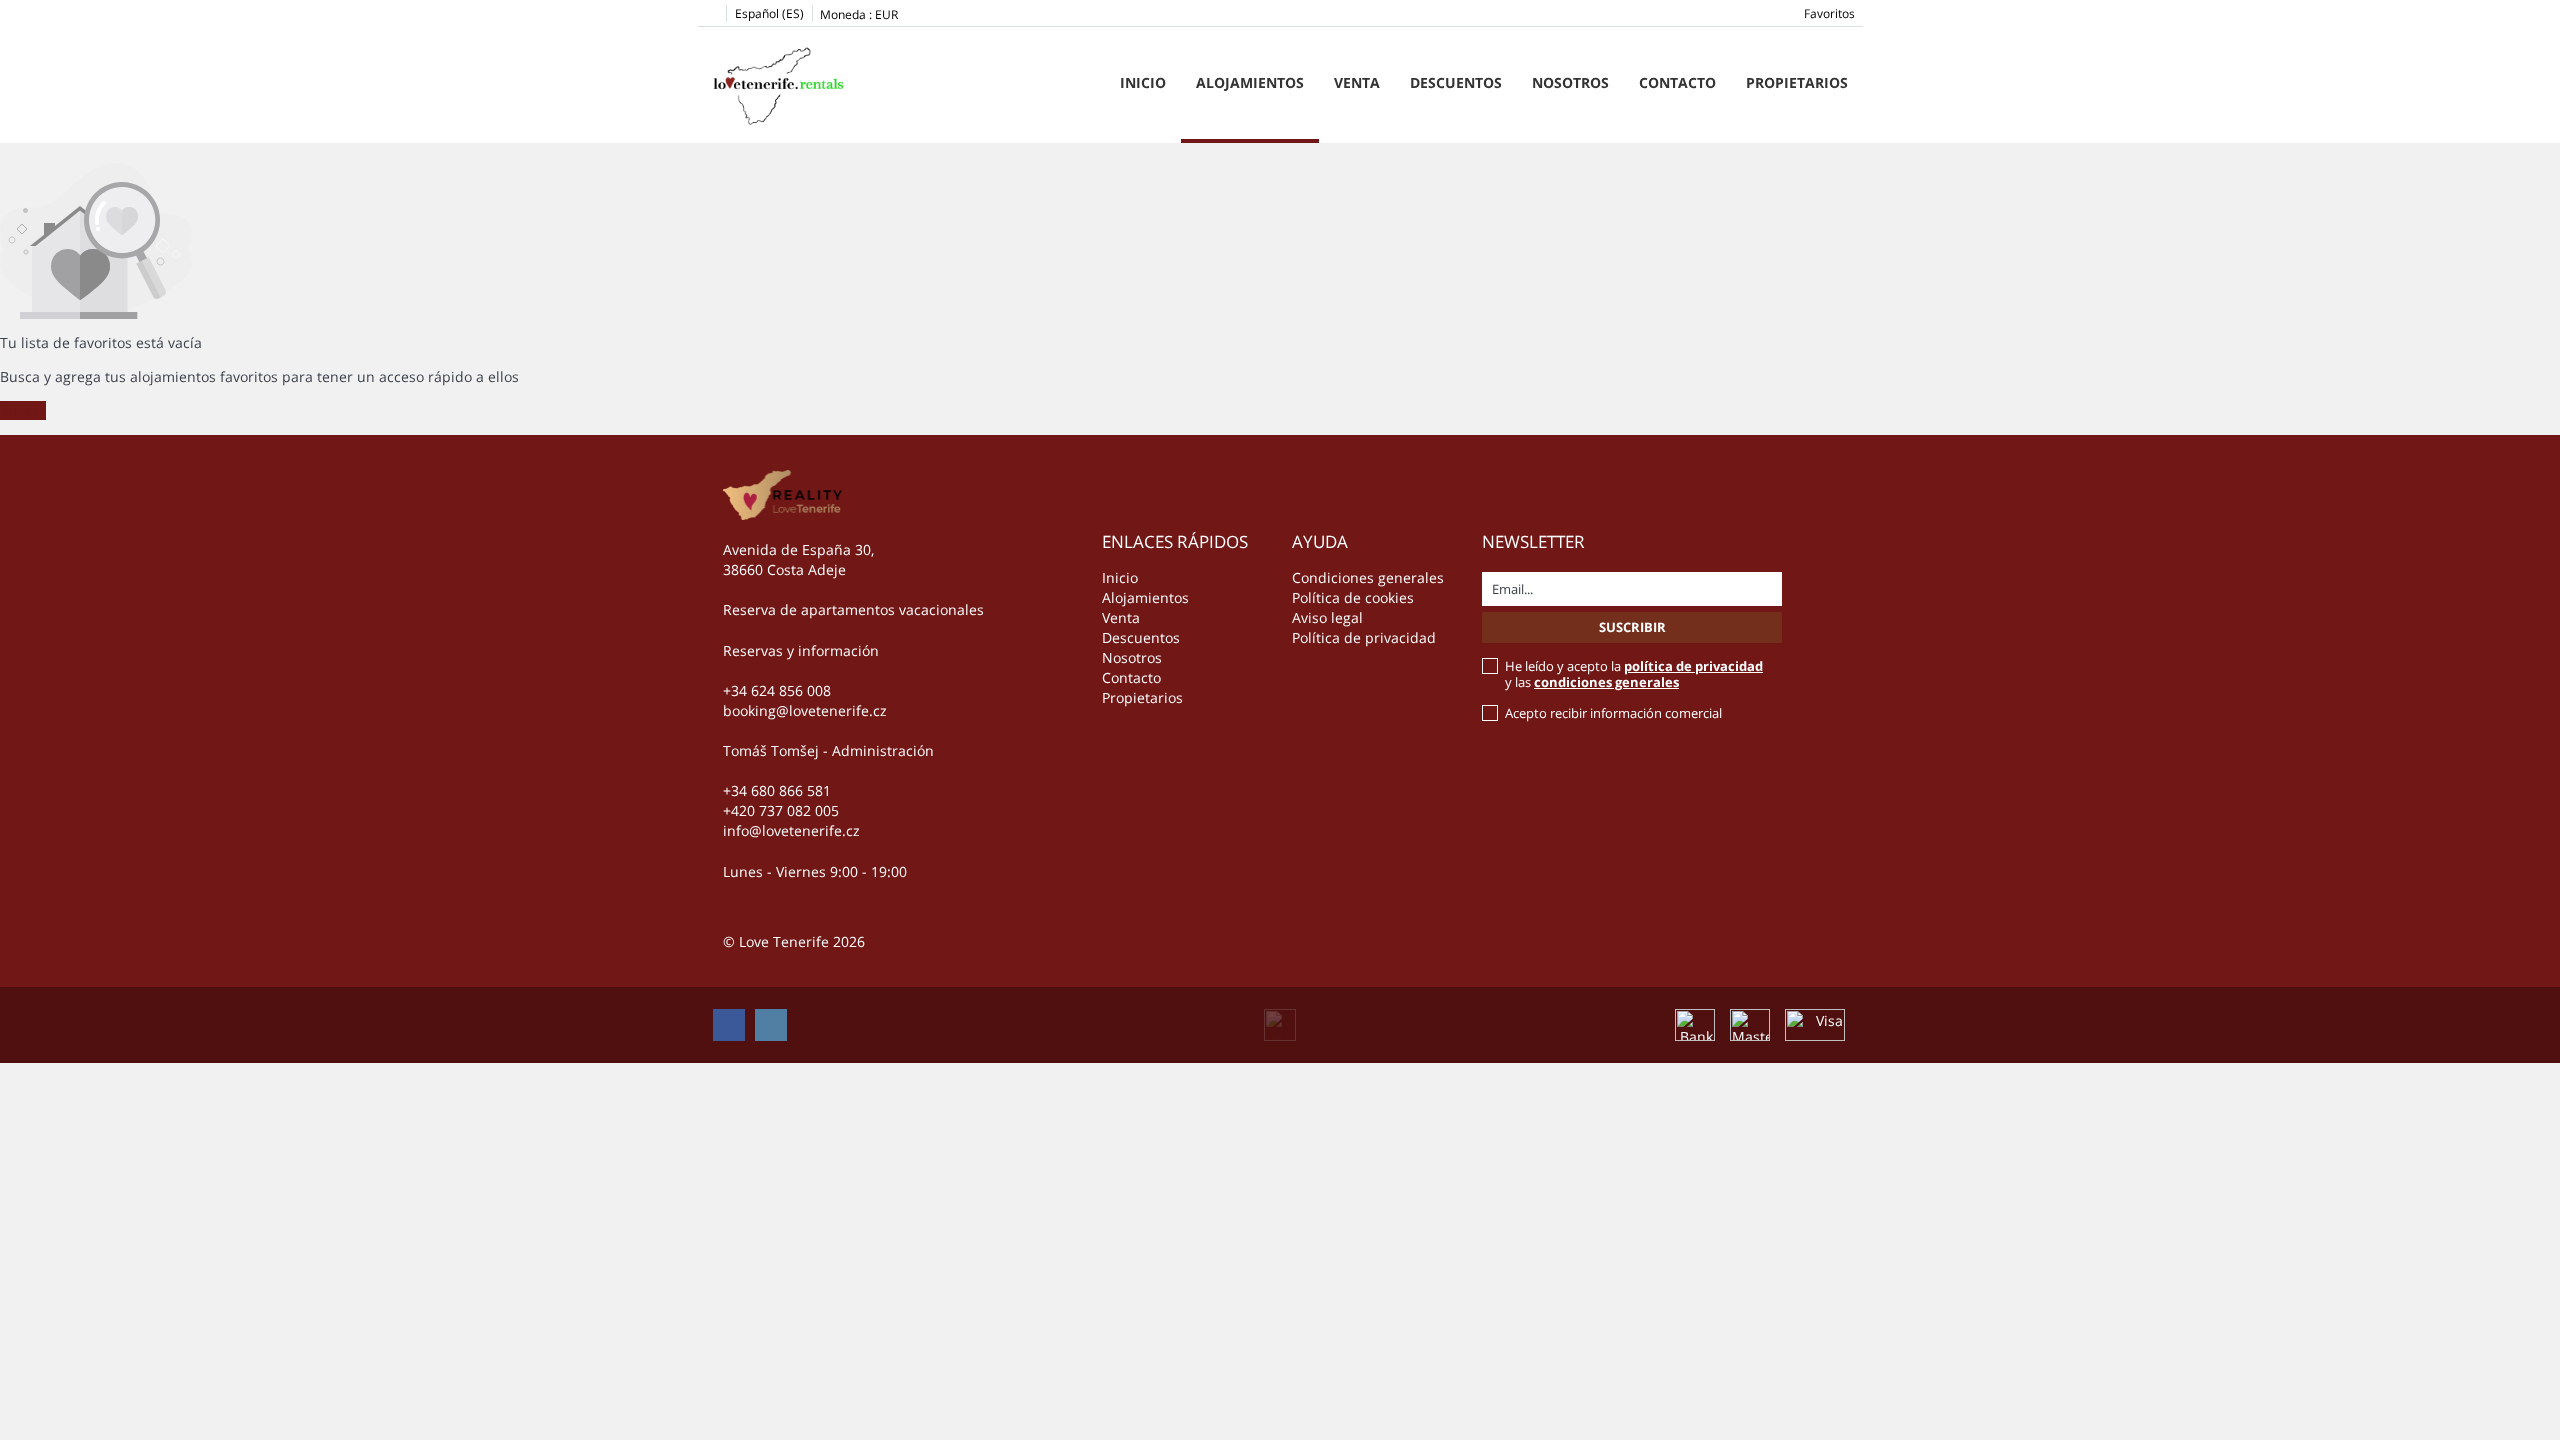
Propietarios (1797, 82)
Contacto (1677, 82)
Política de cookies (1353, 597)
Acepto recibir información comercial (1613, 713)
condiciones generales (1606, 682)
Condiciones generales (1368, 577)
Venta (1357, 82)
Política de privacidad (1364, 637)
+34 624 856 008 (777, 690)
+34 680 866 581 (777, 790)
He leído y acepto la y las (1634, 674)
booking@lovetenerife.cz (805, 710)
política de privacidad (1693, 666)
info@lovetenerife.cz (791, 830)
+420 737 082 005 (781, 810)
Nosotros (1570, 82)
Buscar (23, 410)
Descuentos (1456, 82)
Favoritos (1829, 13)
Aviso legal (1327, 617)
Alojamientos (1250, 82)
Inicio (1143, 82)
